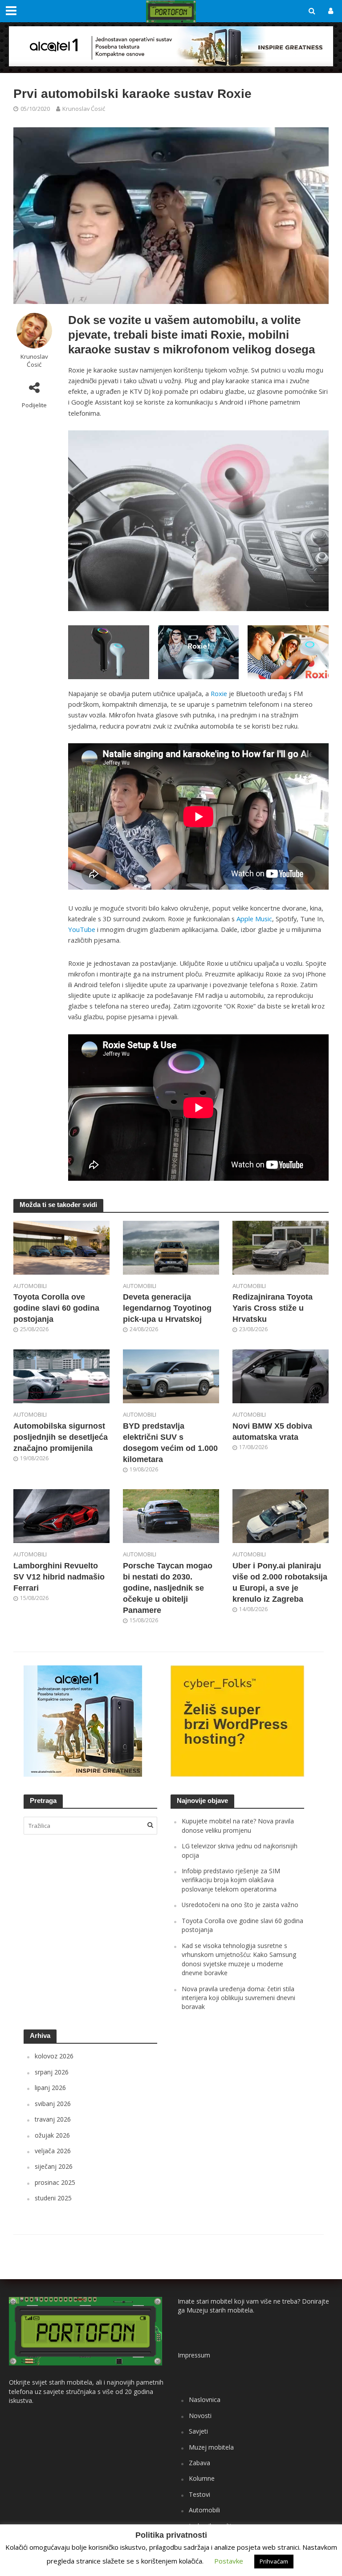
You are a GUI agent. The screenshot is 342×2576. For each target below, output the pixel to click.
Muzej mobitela (211, 2447)
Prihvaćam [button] (274, 2561)
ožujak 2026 (52, 2135)
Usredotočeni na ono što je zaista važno (240, 1905)
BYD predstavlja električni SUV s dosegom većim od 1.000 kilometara (170, 1443)
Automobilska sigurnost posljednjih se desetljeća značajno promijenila (61, 1437)
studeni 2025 (53, 2198)
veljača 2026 (53, 2151)
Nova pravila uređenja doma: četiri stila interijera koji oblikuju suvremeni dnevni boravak (238, 1998)
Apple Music (254, 919)
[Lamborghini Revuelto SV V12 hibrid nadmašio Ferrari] (61, 1515)
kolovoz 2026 (54, 2056)
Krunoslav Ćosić (84, 109)
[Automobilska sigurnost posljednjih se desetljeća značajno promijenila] (61, 1376)
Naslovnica (205, 2400)
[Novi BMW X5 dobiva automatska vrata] (281, 1376)
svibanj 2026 (53, 2104)
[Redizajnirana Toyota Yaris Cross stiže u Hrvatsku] (281, 1247)
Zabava (199, 2463)
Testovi (199, 2494)
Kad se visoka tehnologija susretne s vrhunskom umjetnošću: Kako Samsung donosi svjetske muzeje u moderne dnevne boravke (239, 1959)
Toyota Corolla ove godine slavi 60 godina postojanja (56, 1308)
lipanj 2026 (50, 2088)
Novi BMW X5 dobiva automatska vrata (272, 1432)
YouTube (82, 929)
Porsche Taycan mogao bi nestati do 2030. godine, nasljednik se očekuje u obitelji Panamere (168, 1588)
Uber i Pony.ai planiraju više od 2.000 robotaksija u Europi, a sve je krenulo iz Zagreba (280, 1582)
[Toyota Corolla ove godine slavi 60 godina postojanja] (61, 1247)
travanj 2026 (53, 2119)
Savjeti (198, 2431)
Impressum (194, 2355)
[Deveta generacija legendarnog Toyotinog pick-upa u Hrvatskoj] (171, 1247)
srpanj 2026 (52, 2072)
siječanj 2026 (54, 2166)
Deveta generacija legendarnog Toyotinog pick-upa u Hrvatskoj (167, 1308)
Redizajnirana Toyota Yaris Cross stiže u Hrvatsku (273, 1308)
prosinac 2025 (55, 2182)
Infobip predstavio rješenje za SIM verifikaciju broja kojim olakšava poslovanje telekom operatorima (231, 1880)
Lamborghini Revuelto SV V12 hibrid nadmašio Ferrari (59, 1577)
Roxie (219, 693)
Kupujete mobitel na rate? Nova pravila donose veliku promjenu (238, 1825)
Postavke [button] (229, 2561)
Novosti (200, 2416)
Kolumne (202, 2478)
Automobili (30, 1286)
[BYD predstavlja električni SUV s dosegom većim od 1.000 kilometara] (171, 1376)
